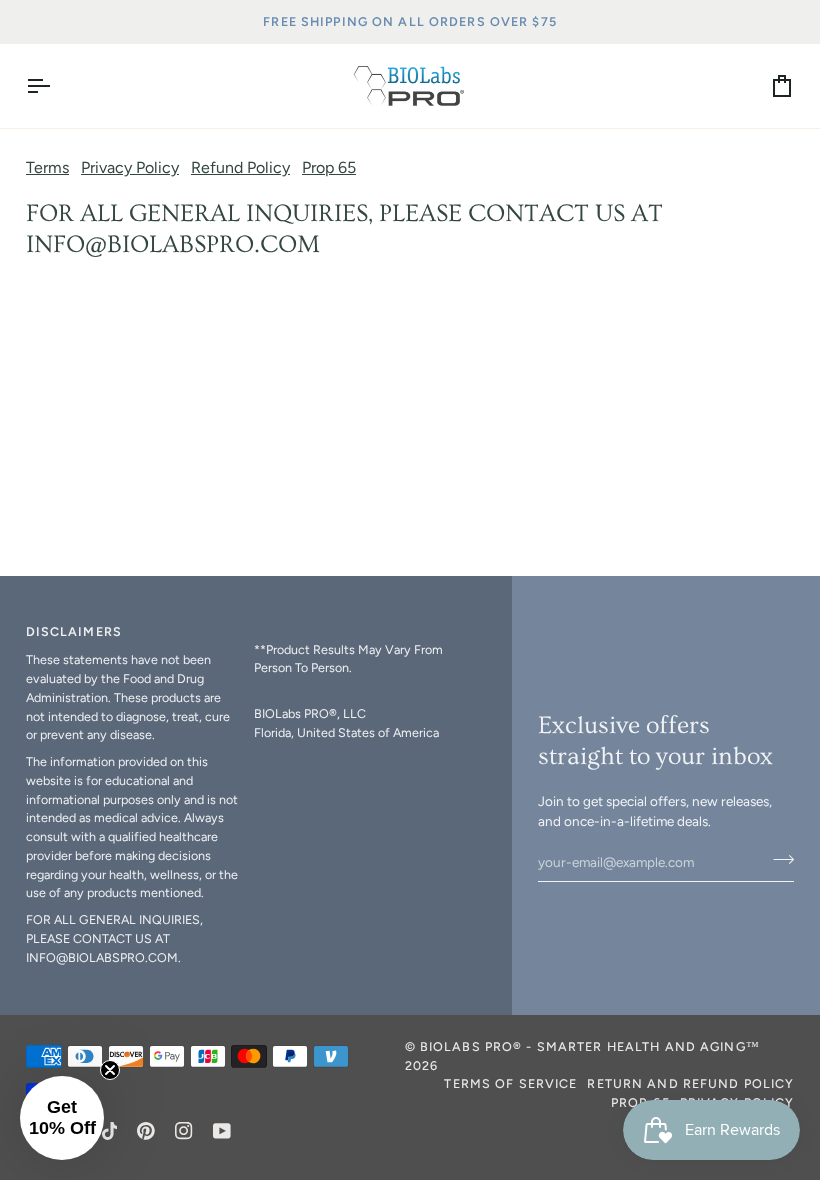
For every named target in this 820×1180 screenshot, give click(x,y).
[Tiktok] (110, 1131)
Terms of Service (510, 1083)
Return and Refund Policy (690, 1083)
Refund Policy (240, 167)
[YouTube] (222, 1131)
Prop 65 (329, 167)
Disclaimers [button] (74, 631)
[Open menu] (56, 86)
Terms (47, 167)
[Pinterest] (146, 1131)
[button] (360, 628)
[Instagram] (184, 1131)
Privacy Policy (130, 167)
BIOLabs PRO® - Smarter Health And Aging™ (590, 1046)
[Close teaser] (110, 1070)
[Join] (777, 860)
